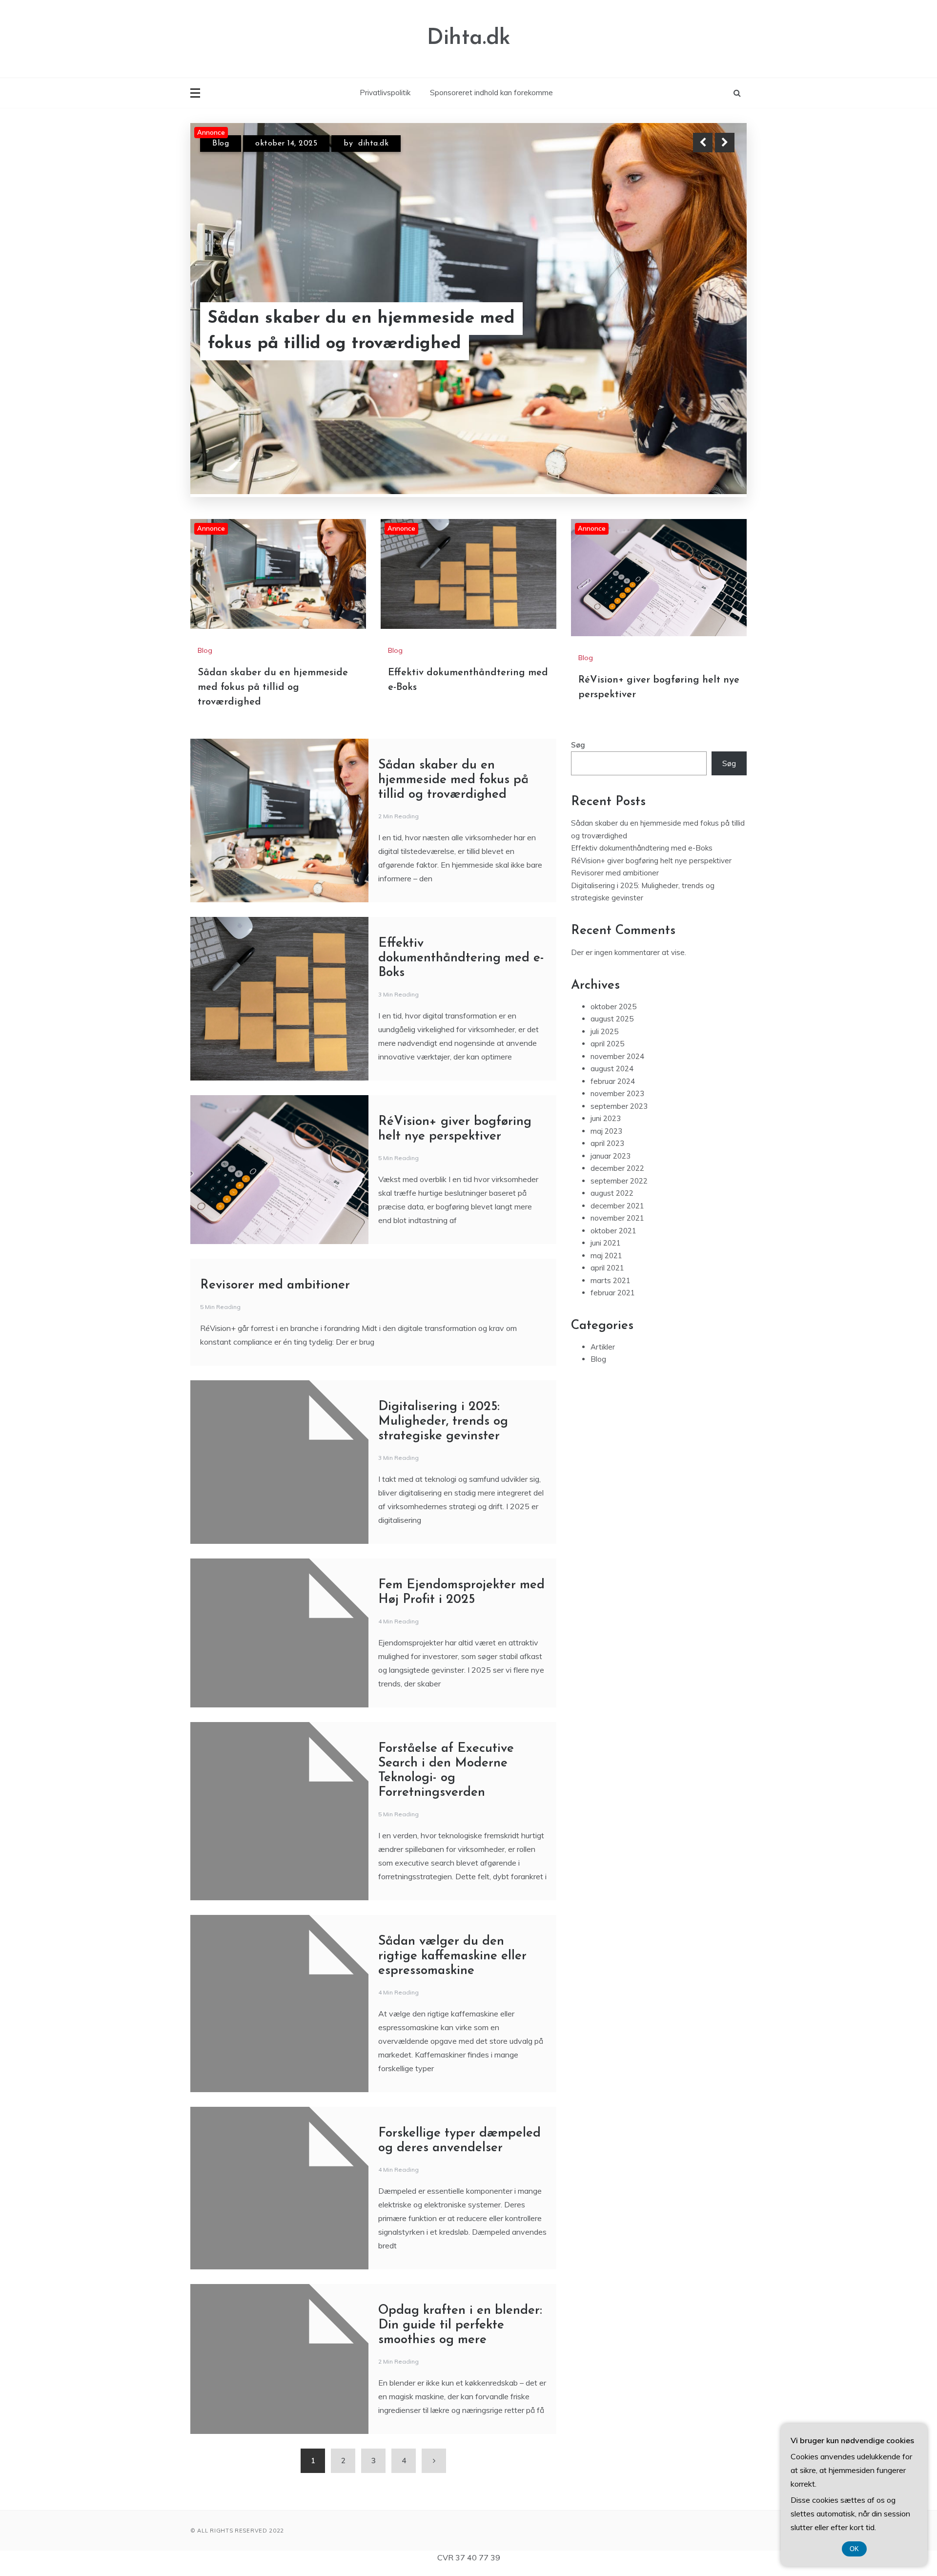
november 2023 (617, 1098)
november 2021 (617, 1222)
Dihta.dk (469, 38)
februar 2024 (613, 1086)
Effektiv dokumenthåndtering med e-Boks (360, 344)
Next (725, 143)
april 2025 (607, 1048)
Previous (703, 143)
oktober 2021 (613, 1235)
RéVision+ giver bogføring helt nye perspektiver (651, 865)
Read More (707, 344)
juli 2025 (604, 1036)
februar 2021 (613, 1297)
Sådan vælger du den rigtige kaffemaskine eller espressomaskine (452, 1961)
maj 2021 (606, 1260)
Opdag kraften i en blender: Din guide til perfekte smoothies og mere (460, 2330)
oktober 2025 (613, 1011)
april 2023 (607, 1148)
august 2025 (612, 1023)
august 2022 (612, 1197)
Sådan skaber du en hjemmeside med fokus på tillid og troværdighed (273, 692)
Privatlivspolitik (385, 93)
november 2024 (617, 1061)
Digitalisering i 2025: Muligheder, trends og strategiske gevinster (443, 1426)
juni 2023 (606, 1123)
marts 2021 (611, 1285)
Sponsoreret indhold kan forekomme (491, 93)
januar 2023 (611, 1160)
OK (854, 2549)
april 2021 (607, 1272)
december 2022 (617, 1173)
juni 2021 (606, 1247)
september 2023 (619, 1111)
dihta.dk (372, 152)
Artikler (603, 1351)
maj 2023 (606, 1135)
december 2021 (617, 1210)
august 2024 (612, 1073)
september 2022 (619, 1185)
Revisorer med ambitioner (275, 1290)
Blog (221, 152)
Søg (578, 749)
